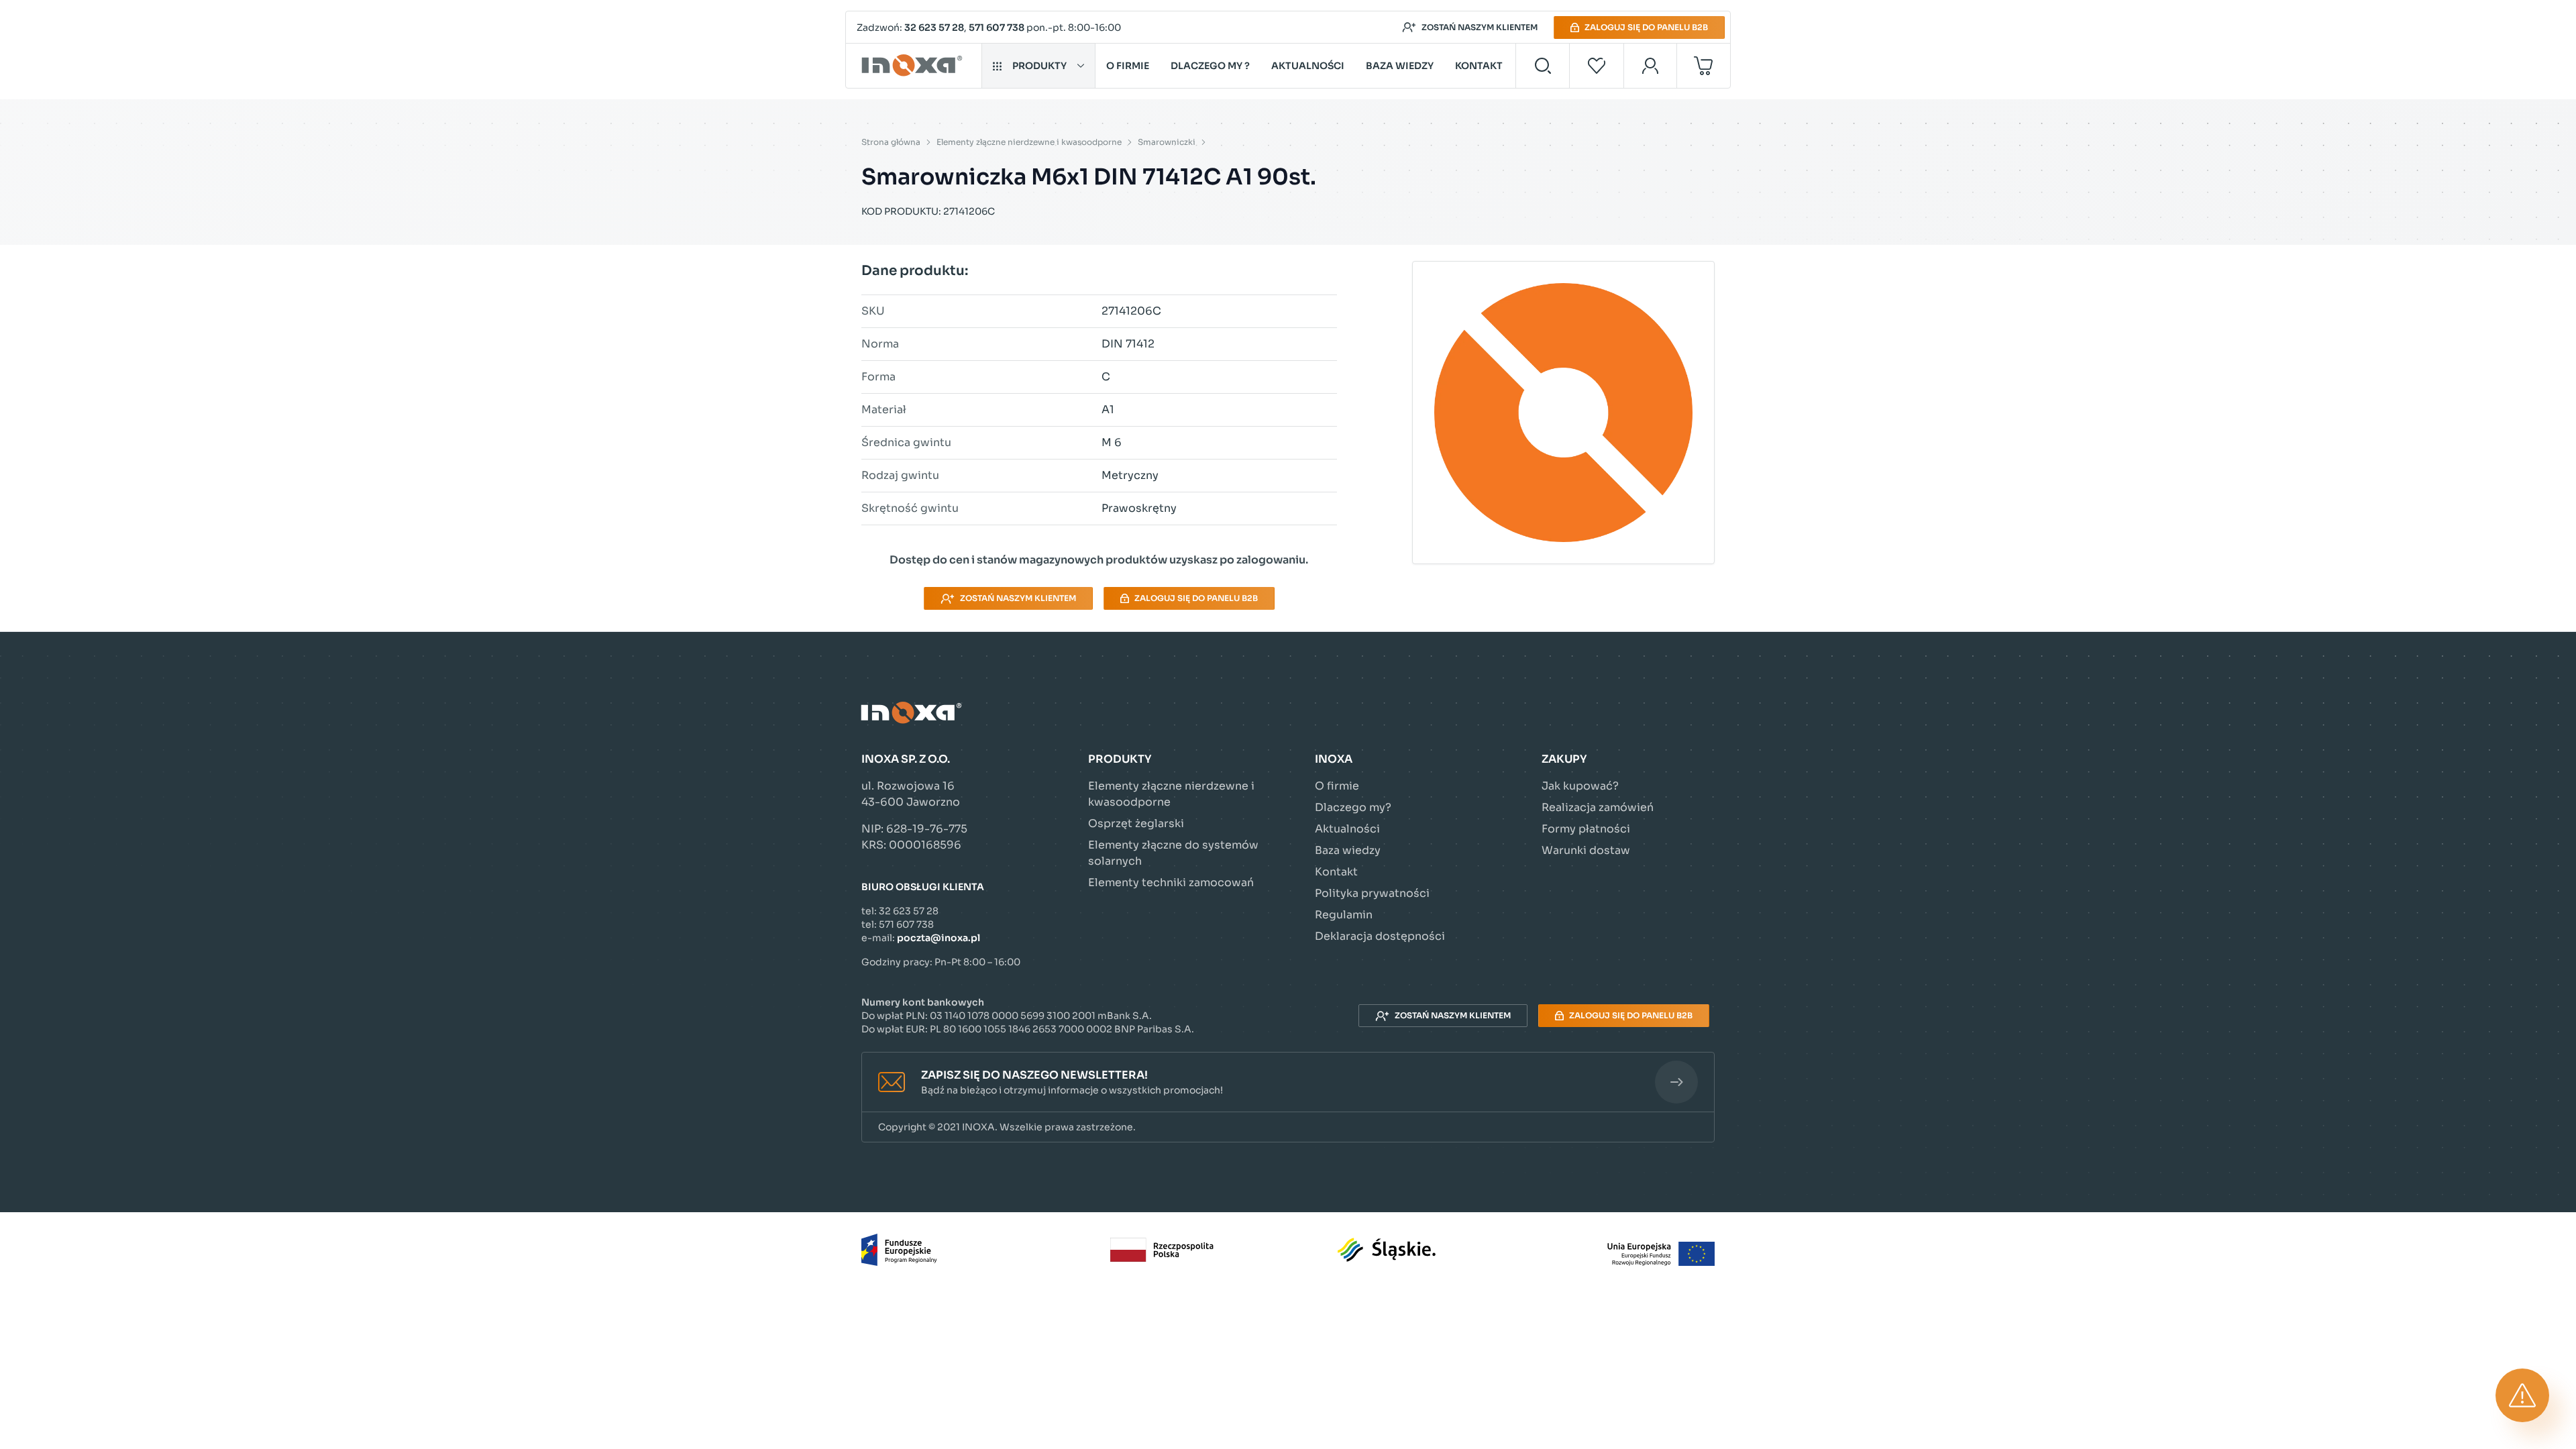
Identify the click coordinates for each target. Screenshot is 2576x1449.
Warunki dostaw (1586, 850)
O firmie (1128, 66)
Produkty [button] (1039, 66)
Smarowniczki (1167, 142)
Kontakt (1479, 66)
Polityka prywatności (1372, 893)
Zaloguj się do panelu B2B (1646, 27)
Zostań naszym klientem (1480, 27)
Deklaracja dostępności (1380, 936)
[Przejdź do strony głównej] (914, 66)
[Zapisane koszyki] (1597, 66)
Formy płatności (1586, 829)
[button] (1288, 1082)
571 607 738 (997, 28)
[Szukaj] (1543, 66)
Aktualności (1308, 66)
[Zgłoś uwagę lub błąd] (2522, 1395)
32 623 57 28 (934, 28)
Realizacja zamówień (1598, 807)
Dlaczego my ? (1210, 66)
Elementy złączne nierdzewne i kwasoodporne (1029, 142)
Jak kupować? (1580, 786)
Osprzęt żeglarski (1136, 823)
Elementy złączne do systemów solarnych (1173, 853)
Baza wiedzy (1400, 66)
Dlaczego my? (1353, 807)
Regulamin (1344, 915)
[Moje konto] (1651, 66)
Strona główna (891, 142)
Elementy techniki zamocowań (1171, 882)
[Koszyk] (1704, 66)
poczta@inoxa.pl (938, 938)
